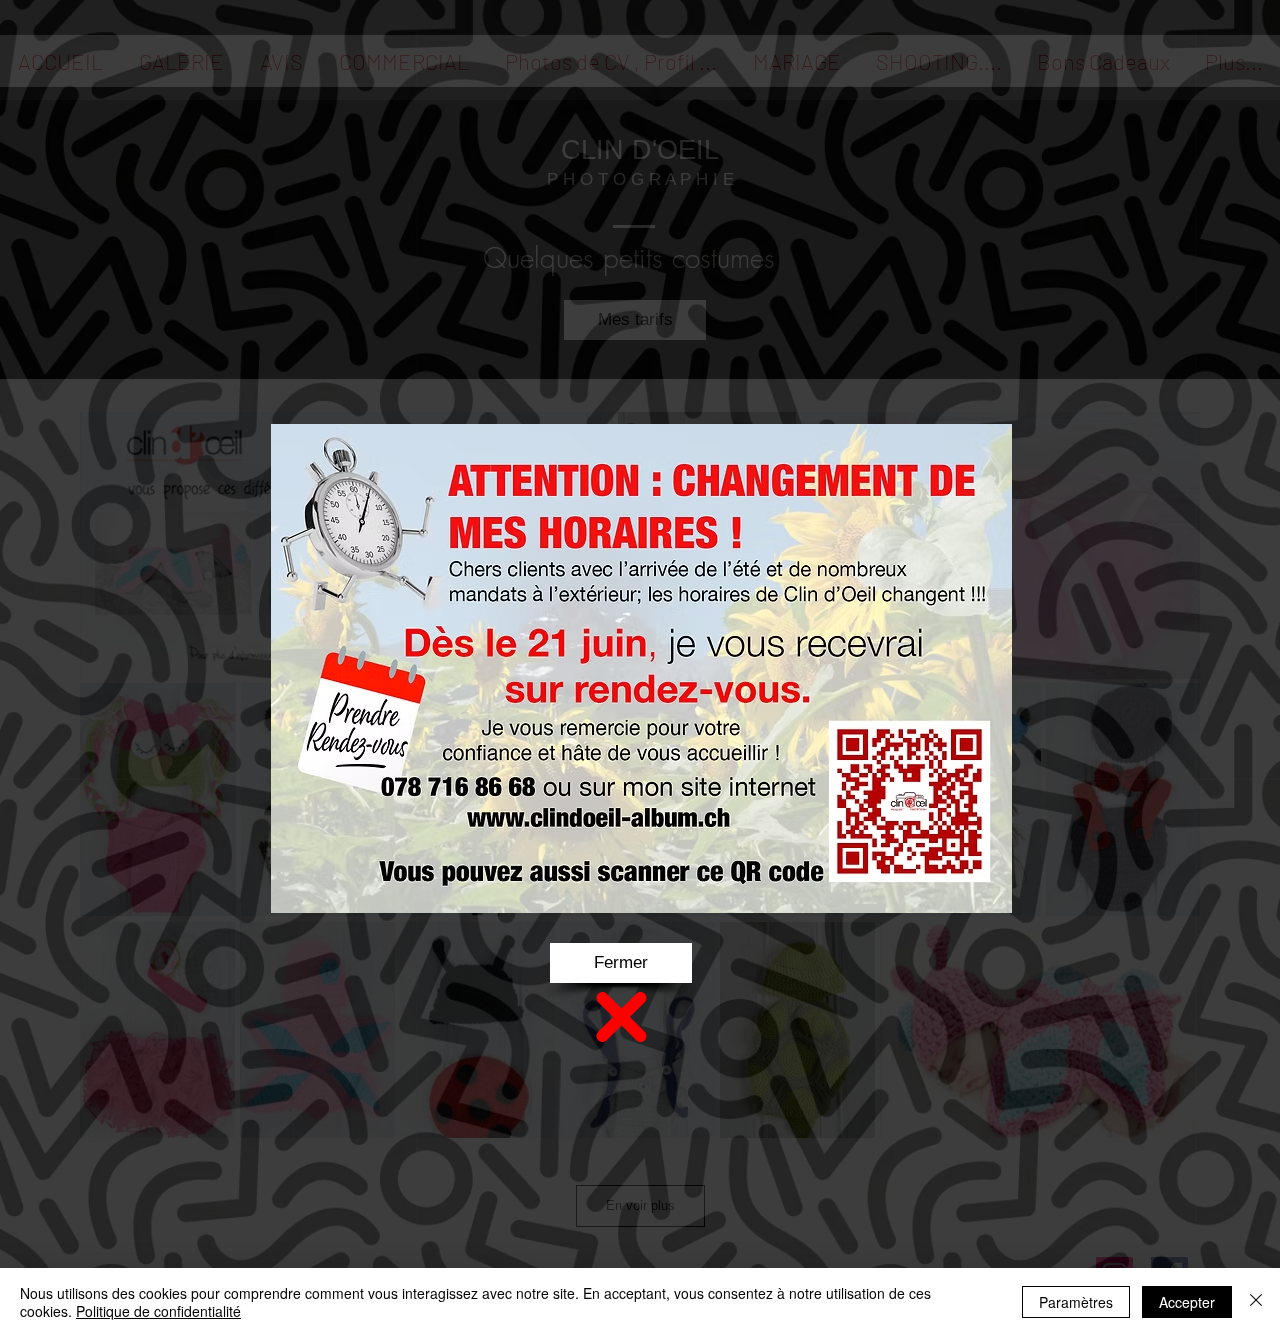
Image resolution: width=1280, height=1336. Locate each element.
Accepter (1187, 1302)
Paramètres (1076, 1302)
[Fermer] (1256, 1302)
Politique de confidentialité (158, 1311)
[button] (621, 963)
